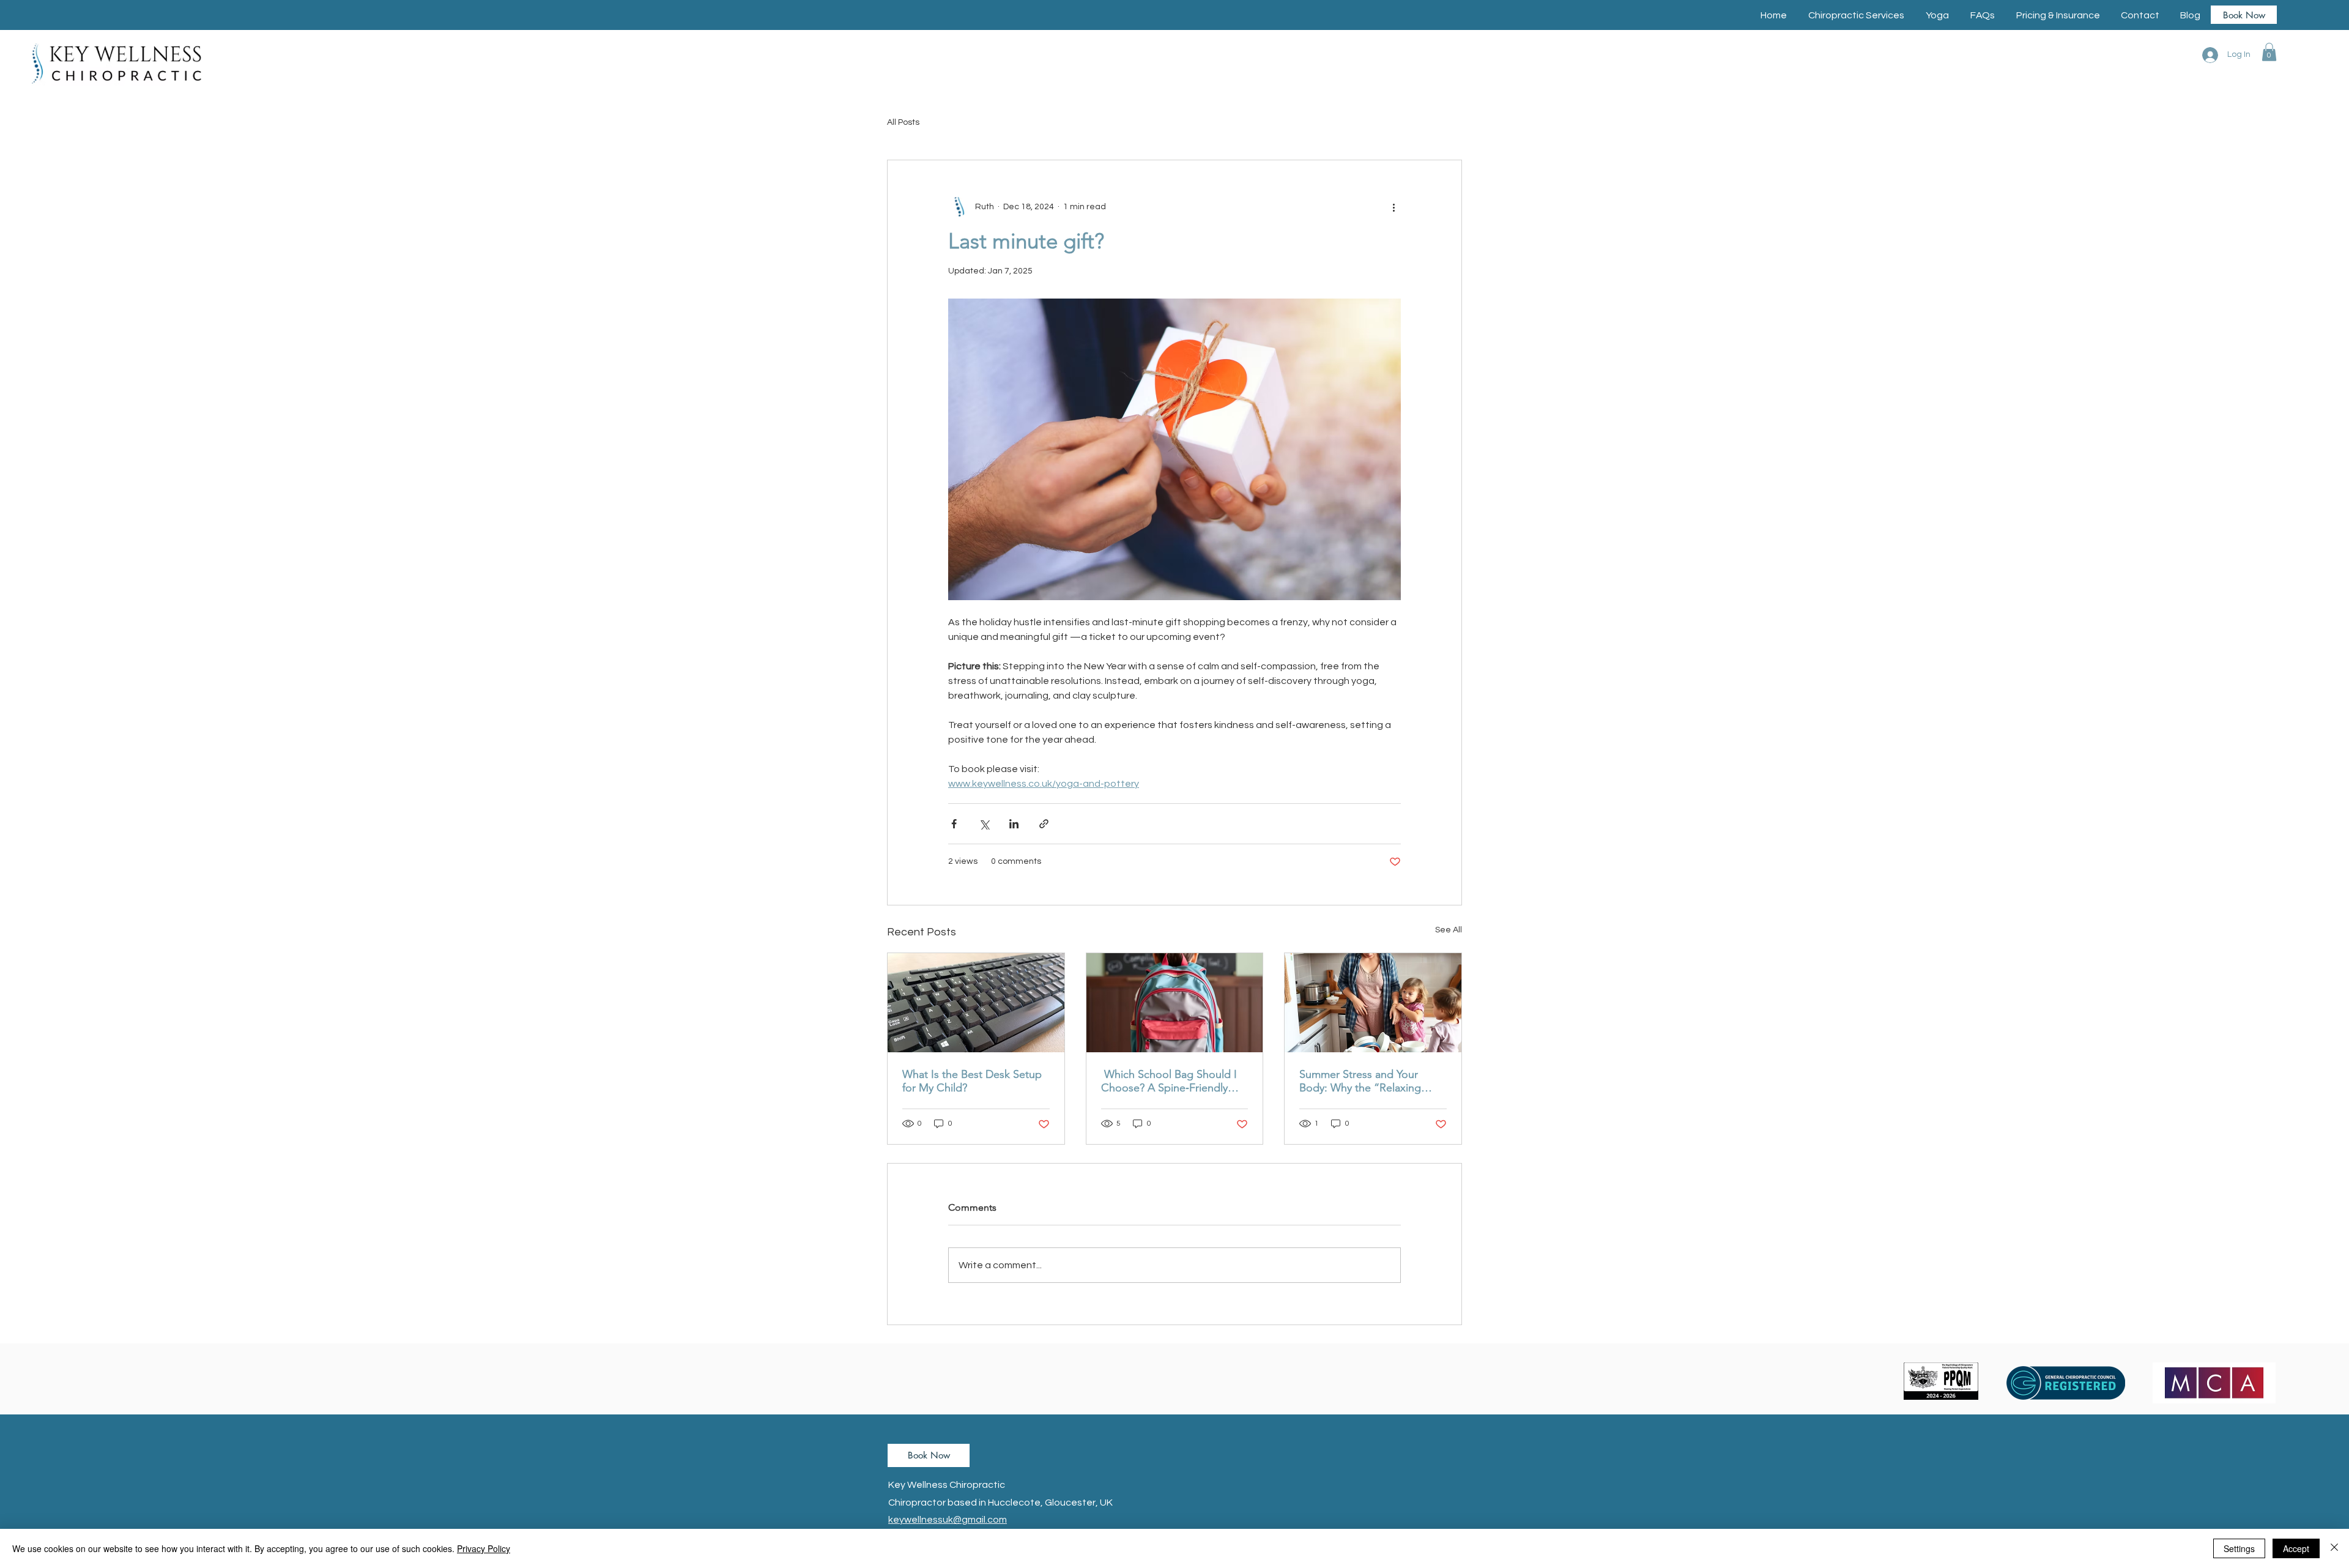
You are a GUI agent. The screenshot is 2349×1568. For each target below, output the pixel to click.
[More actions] (1393, 207)
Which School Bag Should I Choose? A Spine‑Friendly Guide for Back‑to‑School (1169, 1081)
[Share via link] (1044, 824)
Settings (2239, 1548)
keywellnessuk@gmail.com (948, 1520)
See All (1449, 930)
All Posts (903, 122)
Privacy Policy (484, 1548)
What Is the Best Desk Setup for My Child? (972, 1081)
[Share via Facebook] (954, 824)
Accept (2296, 1548)
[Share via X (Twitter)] (984, 824)
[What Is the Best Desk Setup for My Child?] (976, 1003)
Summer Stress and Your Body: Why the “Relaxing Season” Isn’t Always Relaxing (1372, 1081)
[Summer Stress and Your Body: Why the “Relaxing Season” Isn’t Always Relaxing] (1373, 1003)
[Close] (2334, 1548)
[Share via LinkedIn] (1014, 824)
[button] (1856, 15)
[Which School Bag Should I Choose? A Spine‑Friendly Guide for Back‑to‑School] (1175, 1003)
